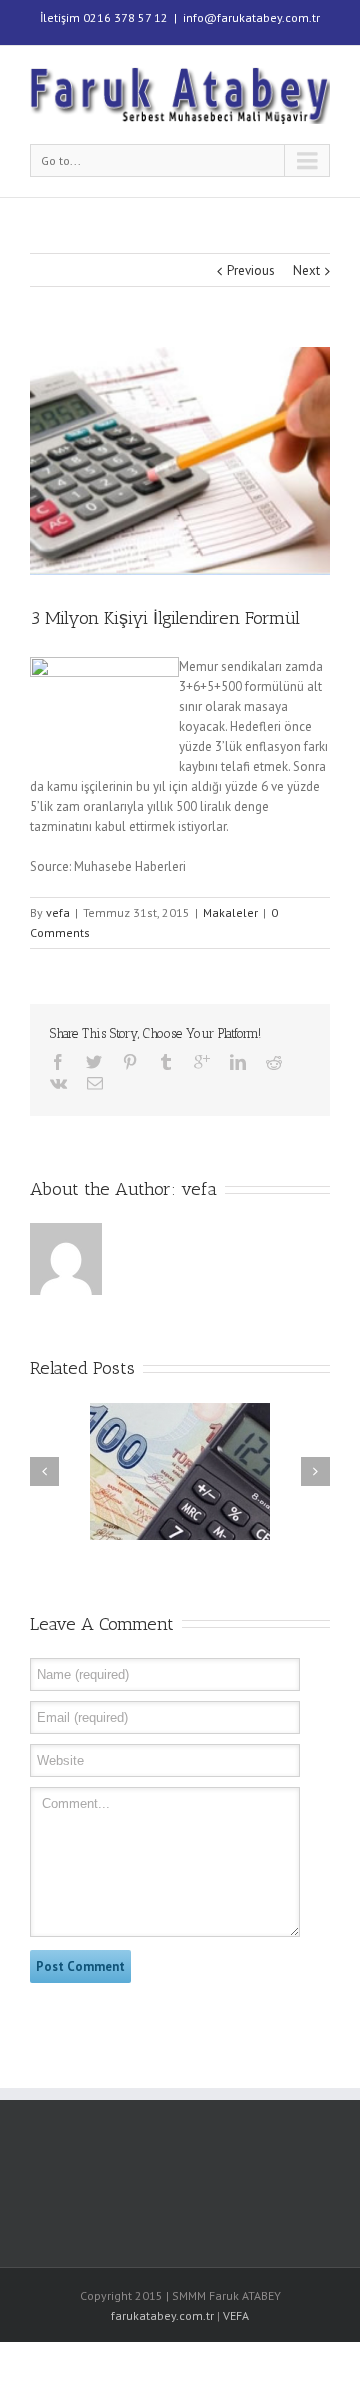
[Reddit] (274, 1062)
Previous (251, 270)
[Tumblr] (166, 1062)
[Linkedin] (238, 1062)
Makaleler (230, 912)
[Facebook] (58, 1062)
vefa (58, 912)
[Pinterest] (130, 1062)
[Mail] (95, 1083)
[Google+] (202, 1062)
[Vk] (58, 1083)
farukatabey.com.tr (162, 2315)
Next (306, 270)
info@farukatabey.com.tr (251, 17)
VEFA (236, 2315)
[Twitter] (94, 1062)
